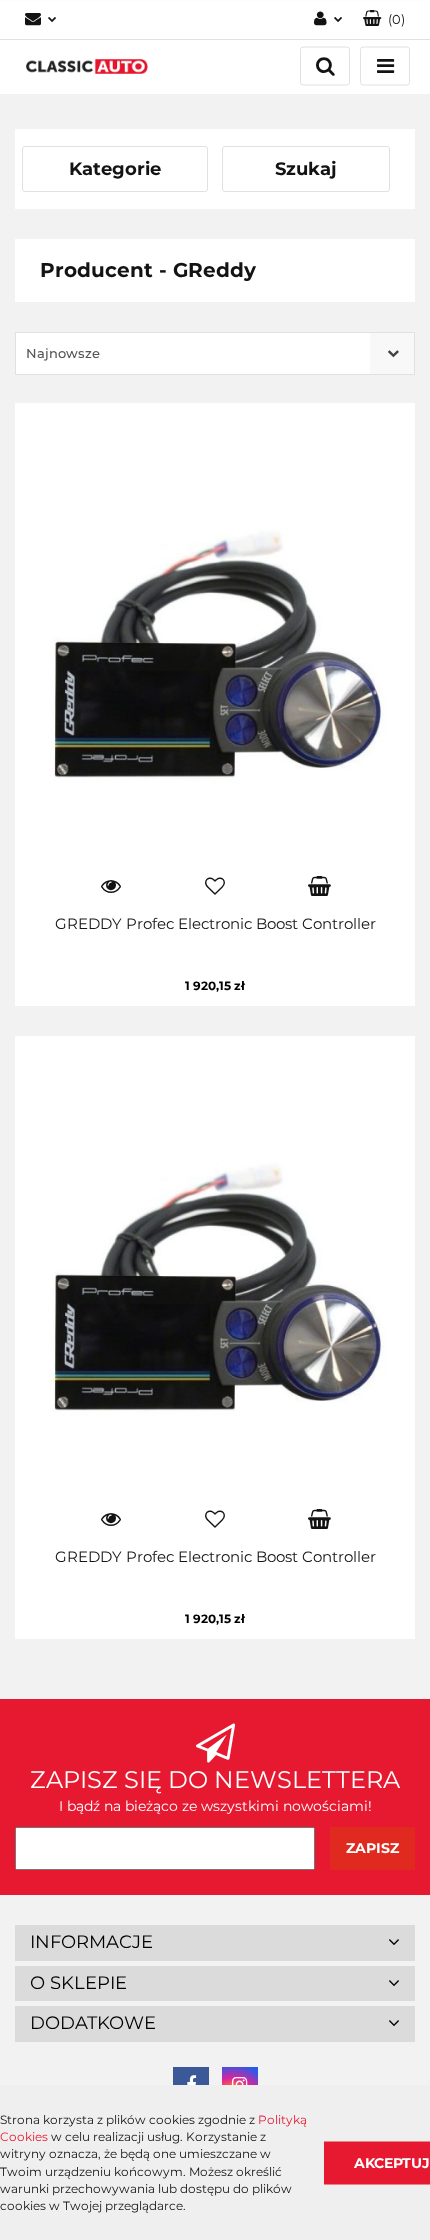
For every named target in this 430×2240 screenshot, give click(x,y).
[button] (384, 19)
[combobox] (215, 353)
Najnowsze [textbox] (63, 353)
